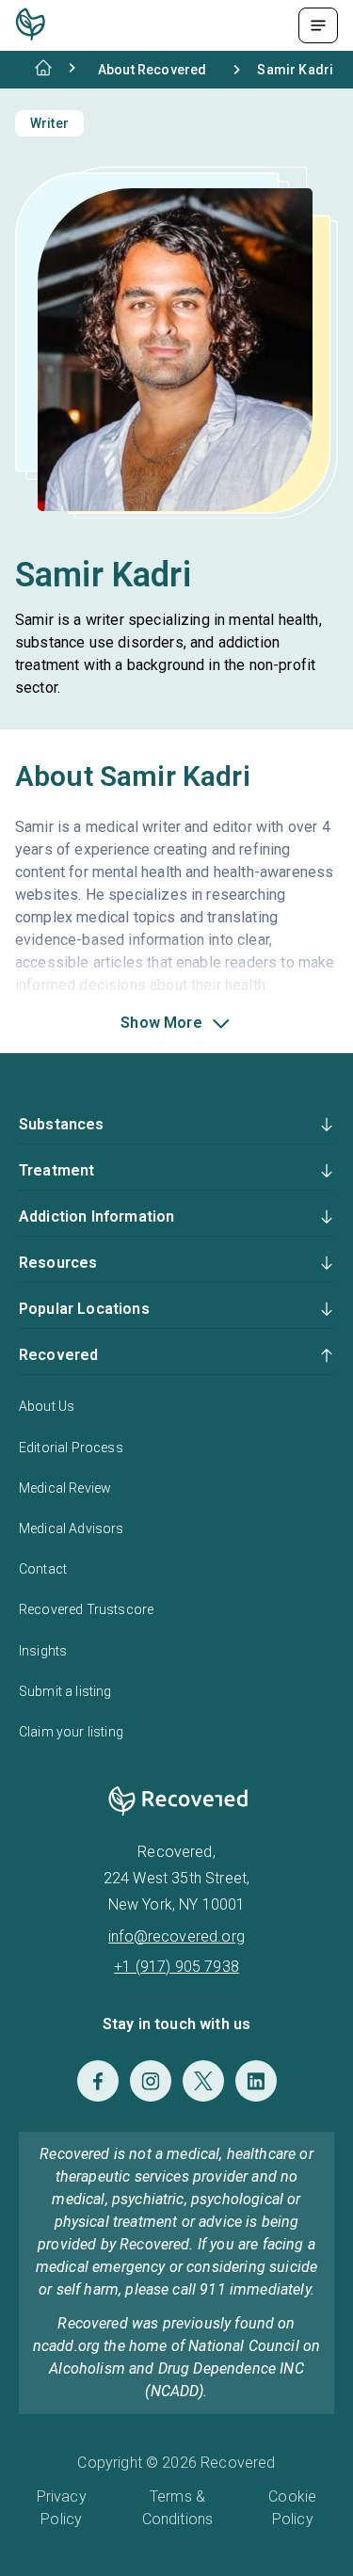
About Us (47, 1406)
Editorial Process (71, 1448)
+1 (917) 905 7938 (176, 1967)
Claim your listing (71, 1732)
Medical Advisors (72, 1528)
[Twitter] (203, 2081)
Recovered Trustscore (86, 1609)
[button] (176, 1023)
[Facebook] (98, 2081)
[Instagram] (151, 2081)
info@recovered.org (176, 1936)
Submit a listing (65, 1691)
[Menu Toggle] (318, 25)
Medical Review (65, 1488)
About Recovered (152, 70)
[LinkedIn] (256, 2081)
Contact (43, 1569)
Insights (43, 1651)
